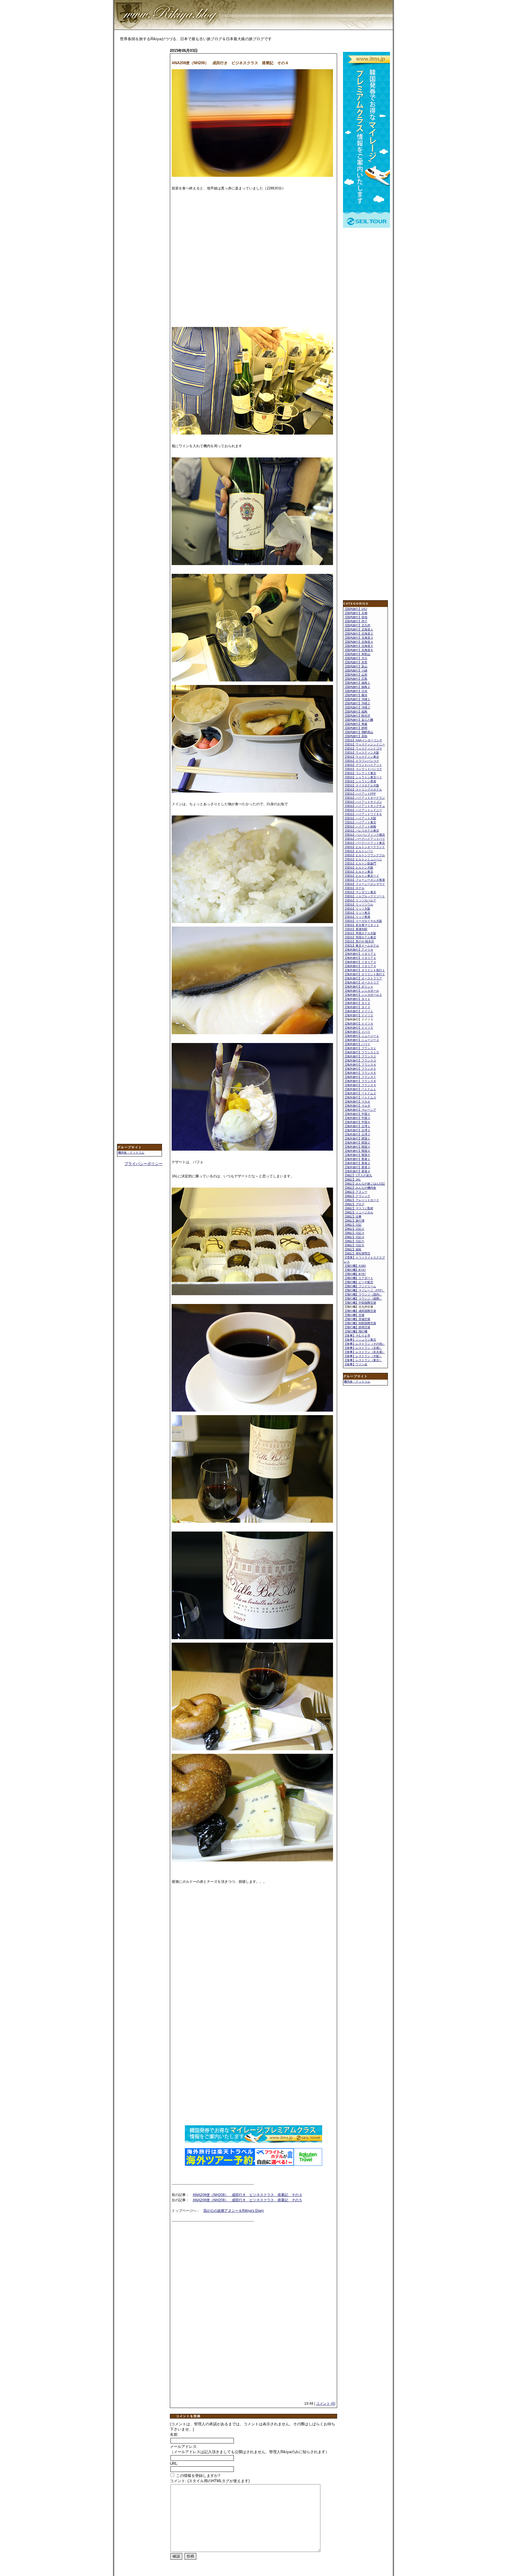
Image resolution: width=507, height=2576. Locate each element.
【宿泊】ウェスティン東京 (361, 757)
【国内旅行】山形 (356, 675)
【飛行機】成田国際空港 (360, 1311)
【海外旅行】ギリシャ (359, 987)
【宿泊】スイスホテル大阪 (361, 785)
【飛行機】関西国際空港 (360, 1323)
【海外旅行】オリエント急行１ (364, 970)
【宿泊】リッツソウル (359, 904)
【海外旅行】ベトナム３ (360, 1097)
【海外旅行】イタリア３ (360, 962)
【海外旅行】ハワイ (357, 1044)
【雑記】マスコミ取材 (359, 1208)
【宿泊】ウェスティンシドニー (364, 744)
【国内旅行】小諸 (356, 670)
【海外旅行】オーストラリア (363, 978)
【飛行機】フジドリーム (360, 1286)
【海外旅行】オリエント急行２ (364, 974)
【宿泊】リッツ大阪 (357, 909)
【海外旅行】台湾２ (357, 1130)
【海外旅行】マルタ (357, 1106)
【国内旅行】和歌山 (357, 654)
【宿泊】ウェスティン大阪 (361, 753)
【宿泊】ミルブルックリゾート (364, 896)
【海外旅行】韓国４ (357, 1151)
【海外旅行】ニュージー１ (361, 1036)
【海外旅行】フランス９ (360, 1085)
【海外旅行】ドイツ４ (359, 1024)
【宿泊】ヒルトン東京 (359, 872)
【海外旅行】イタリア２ (360, 958)
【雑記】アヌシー (356, 1192)
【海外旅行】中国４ (357, 1122)
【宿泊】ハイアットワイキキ (363, 814)
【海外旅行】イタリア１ (360, 954)
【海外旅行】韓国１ (357, 1138)
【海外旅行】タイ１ (357, 999)
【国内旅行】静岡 (356, 728)
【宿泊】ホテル (354, 888)
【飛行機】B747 (355, 1270)
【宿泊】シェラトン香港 (360, 781)
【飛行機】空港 (354, 1315)
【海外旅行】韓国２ (357, 1143)
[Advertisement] (141, 140)
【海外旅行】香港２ (357, 1163)
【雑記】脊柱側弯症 (357, 1253)
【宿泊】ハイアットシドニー (363, 810)
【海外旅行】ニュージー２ (361, 1040)
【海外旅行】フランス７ (360, 1077)
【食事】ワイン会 (356, 1364)
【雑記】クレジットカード (361, 1200)
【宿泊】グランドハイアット (363, 765)
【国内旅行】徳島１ (357, 683)
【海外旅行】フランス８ (360, 1081)
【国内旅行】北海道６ (359, 650)
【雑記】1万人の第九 (358, 1175)
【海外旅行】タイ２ (357, 1003)
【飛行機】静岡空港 (357, 1327)
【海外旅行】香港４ (357, 1171)
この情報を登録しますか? (197, 2476)
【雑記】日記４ (354, 1237)
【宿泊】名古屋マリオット (361, 925)
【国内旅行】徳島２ (357, 687)
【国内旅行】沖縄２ (357, 703)
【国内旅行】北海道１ (359, 629)
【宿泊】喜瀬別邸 (356, 929)
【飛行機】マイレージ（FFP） (364, 1290)
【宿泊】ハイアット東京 (360, 822)
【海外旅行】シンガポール (361, 991)
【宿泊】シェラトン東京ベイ (363, 777)
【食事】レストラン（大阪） (363, 1356)
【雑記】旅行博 (354, 1221)
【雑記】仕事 (353, 1216)
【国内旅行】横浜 (356, 695)
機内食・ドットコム (131, 1153)
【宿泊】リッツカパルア (360, 900)
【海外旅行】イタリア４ (360, 966)
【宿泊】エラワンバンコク (361, 761)
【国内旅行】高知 (356, 736)
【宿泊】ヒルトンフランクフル (364, 855)
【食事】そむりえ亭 (357, 1336)
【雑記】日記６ (354, 1245)
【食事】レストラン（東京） (363, 1360)
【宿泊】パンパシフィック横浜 (364, 835)
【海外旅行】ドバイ (357, 1032)
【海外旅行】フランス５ (360, 1069)
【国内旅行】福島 (356, 712)
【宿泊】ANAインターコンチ (363, 740)
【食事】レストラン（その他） (364, 1344)
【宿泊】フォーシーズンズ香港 (364, 880)
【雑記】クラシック (357, 1196)
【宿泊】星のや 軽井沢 (359, 941)
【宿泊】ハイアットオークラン (364, 798)
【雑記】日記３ (354, 1233)
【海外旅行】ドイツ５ (359, 1028)
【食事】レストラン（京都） (363, 1348)
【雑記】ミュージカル (359, 1212)
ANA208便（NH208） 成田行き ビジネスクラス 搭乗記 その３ (247, 2195)
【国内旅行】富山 (356, 666)
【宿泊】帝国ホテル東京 (360, 937)
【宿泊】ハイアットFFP (360, 794)
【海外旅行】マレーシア (360, 1110)
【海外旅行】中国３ (357, 1118)
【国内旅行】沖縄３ (357, 707)
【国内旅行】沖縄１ (357, 699)
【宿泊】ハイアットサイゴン (363, 802)
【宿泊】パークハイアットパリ (364, 839)
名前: (174, 2435)
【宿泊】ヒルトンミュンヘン (363, 859)
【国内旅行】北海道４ (359, 642)
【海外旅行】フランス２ (360, 1056)
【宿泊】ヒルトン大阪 (359, 868)
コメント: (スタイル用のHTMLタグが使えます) (210, 2481)
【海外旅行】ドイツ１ (359, 1011)
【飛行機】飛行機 (356, 1331)
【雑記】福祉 (353, 1249)
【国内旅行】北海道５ (359, 646)
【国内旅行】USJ (355, 609)
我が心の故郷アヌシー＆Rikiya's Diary (234, 2211)
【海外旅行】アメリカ (359, 950)
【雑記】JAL (352, 1180)
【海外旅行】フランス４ (360, 1065)
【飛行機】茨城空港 (357, 1319)
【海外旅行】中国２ (357, 1114)
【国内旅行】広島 (356, 679)
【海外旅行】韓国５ (357, 1155)
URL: (174, 2464)
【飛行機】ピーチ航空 (359, 1282)
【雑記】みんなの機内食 (360, 1188)
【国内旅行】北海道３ (359, 638)
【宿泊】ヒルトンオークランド (364, 847)
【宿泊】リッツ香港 (357, 917)
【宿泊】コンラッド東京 (360, 773)
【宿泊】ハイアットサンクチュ (364, 806)
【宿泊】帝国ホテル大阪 (360, 933)
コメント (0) (326, 2404)
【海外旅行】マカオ (357, 1102)
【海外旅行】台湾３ (357, 1134)
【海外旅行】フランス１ (360, 1048)
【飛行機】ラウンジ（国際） (363, 1299)
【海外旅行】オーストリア (361, 982)
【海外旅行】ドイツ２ (359, 1015)
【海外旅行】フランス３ (360, 1060)
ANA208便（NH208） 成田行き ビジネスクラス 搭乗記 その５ (247, 2200)
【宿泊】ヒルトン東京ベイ (361, 876)
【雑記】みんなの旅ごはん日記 (364, 1184)
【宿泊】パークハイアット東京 (364, 843)
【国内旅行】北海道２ (359, 634)
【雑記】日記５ (354, 1241)
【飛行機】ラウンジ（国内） (363, 1294)
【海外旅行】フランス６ (360, 1073)
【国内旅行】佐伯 (356, 617)
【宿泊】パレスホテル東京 (361, 831)
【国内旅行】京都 (356, 613)
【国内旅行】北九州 (357, 625)
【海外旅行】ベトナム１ (360, 1089)
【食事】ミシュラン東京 (360, 1340)
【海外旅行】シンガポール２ (363, 995)
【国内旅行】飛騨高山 (359, 732)
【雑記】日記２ (354, 1229)
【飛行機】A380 (355, 1266)
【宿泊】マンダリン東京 (360, 892)
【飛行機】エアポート (359, 1278)
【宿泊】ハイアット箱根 (360, 826)
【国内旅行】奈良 (356, 662)
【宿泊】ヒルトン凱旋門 (360, 863)
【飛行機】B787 (355, 1274)
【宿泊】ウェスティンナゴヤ (363, 748)
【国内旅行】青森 (356, 724)
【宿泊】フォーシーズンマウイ (364, 884)
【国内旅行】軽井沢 (357, 716)
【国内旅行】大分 (356, 658)
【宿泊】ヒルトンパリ (359, 851)
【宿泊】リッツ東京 (357, 913)
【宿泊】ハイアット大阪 (360, 818)
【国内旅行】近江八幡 (359, 720)
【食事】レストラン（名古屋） (364, 1352)
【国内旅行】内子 (356, 621)
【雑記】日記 (353, 1225)
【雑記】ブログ (354, 1204)
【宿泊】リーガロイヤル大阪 (363, 921)
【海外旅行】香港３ (357, 1167)
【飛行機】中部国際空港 (360, 1303)
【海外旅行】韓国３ (357, 1147)
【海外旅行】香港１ (357, 1159)
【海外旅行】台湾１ (357, 1126)
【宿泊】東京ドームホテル (361, 946)
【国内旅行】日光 (356, 691)
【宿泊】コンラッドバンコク (363, 769)
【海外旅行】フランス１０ (361, 1052)
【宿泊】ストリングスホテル (363, 790)
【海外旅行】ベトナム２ (360, 1093)
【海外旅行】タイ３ (357, 1007)
